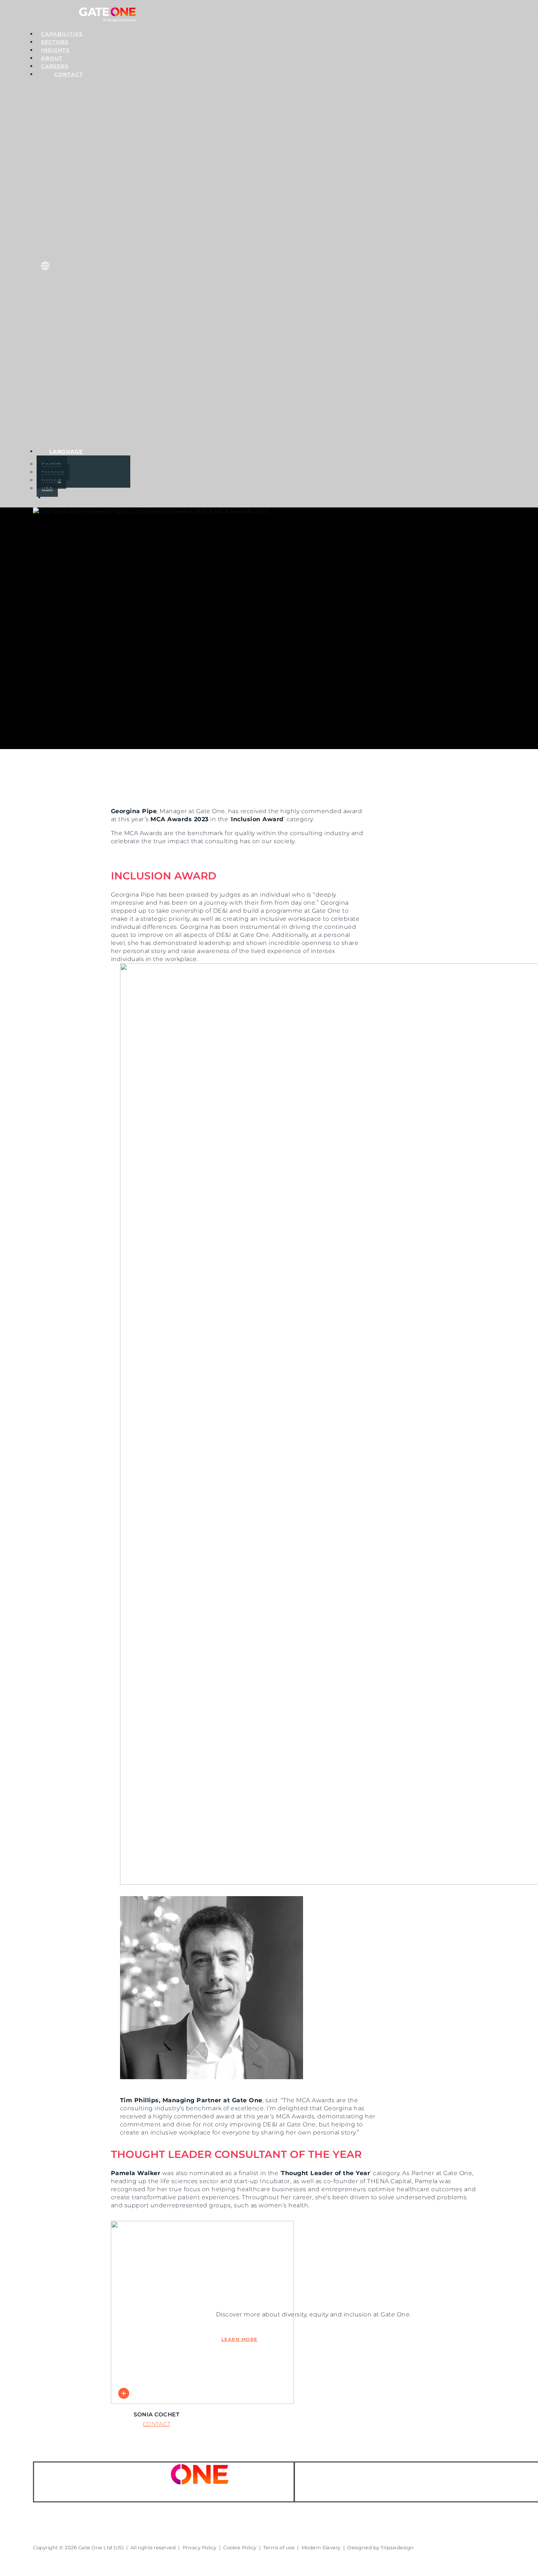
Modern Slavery (321, 2547)
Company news (98, 959)
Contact (157, 2424)
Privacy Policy (200, 2547)
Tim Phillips (53, 959)
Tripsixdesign (397, 2547)
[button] (376, 760)
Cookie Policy (240, 2547)
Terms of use (279, 2547)
